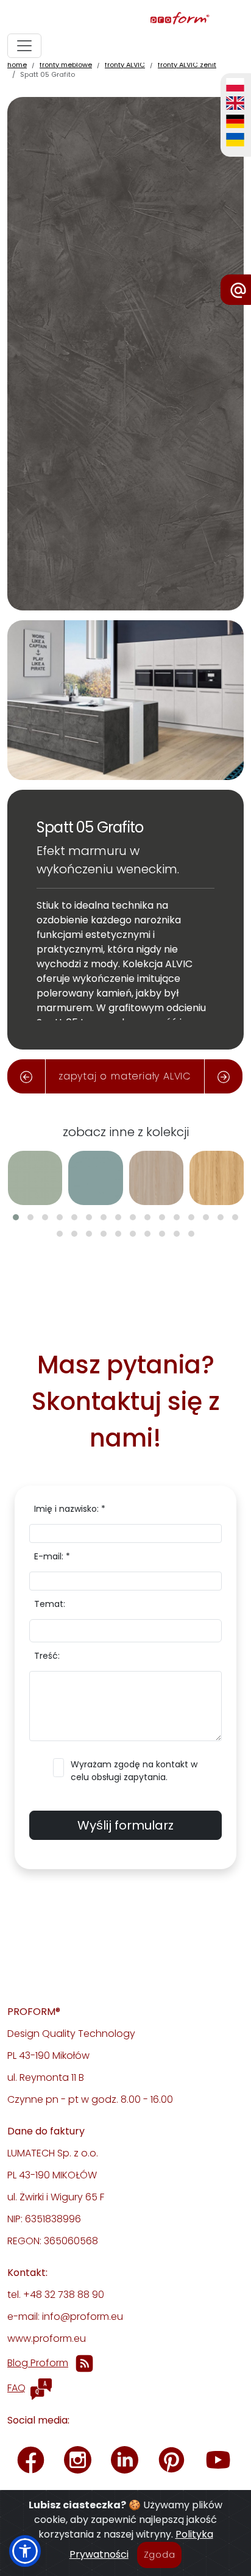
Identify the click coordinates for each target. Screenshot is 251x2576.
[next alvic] (224, 1076)
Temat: (50, 1604)
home (17, 65)
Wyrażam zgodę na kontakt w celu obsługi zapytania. (134, 1771)
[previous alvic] (26, 1076)
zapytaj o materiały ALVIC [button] (125, 1076)
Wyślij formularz (125, 1825)
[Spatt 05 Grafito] (125, 353)
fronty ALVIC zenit (187, 65)
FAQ (16, 2388)
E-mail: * (52, 1556)
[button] (16, 1217)
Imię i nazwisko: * (70, 1509)
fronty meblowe (66, 65)
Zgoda (160, 2555)
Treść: (47, 1656)
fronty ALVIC (125, 65)
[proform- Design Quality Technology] (123, 19)
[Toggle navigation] (24, 46)
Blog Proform (38, 2363)
